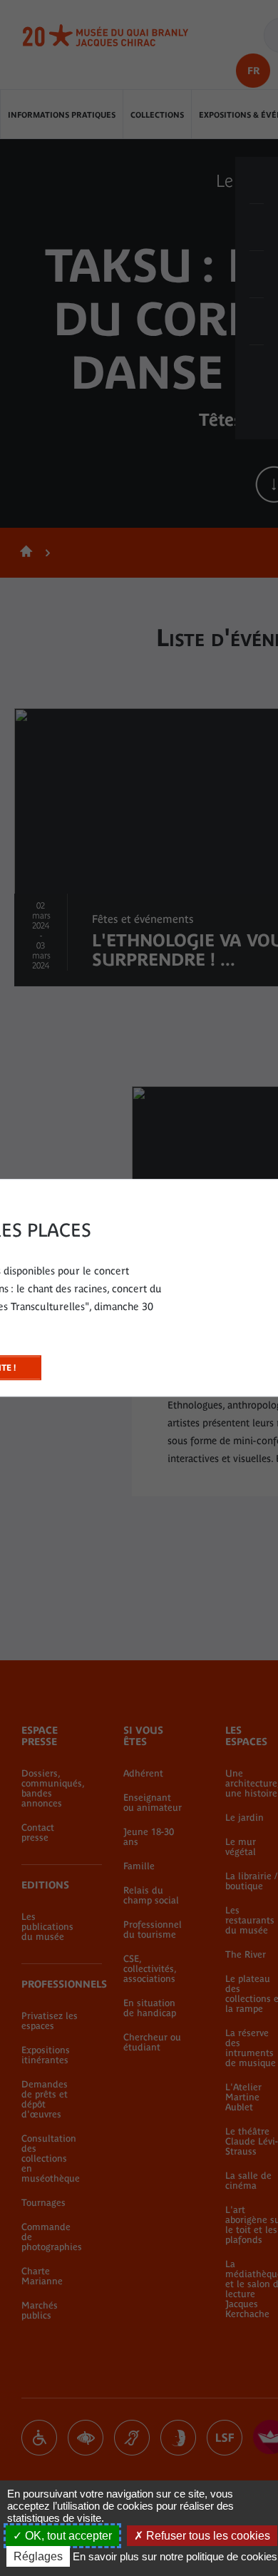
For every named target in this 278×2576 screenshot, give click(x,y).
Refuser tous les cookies (207, 2536)
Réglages (38, 2556)
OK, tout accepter (67, 2536)
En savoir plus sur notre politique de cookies (175, 2556)
